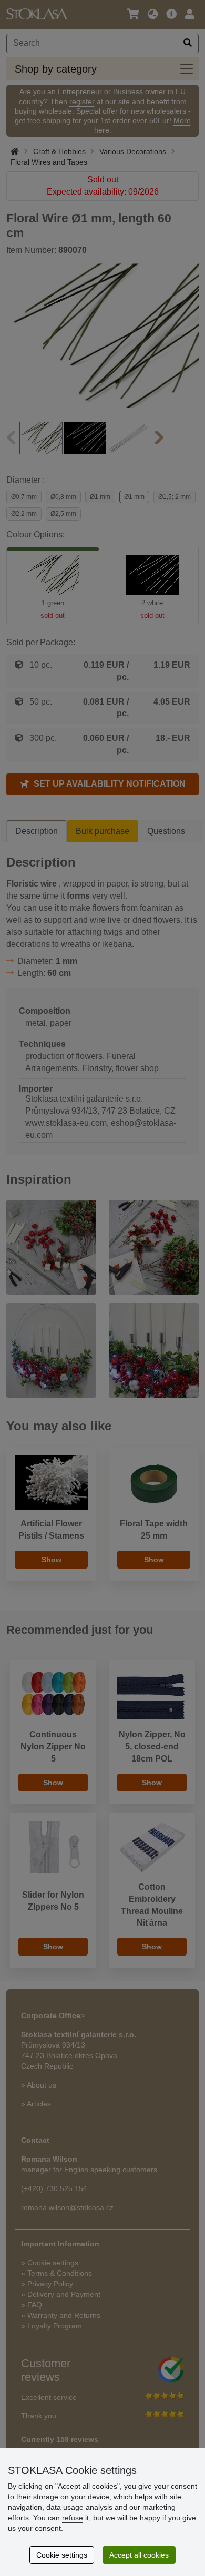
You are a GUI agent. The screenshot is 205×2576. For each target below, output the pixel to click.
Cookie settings (62, 2555)
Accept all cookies (139, 2555)
